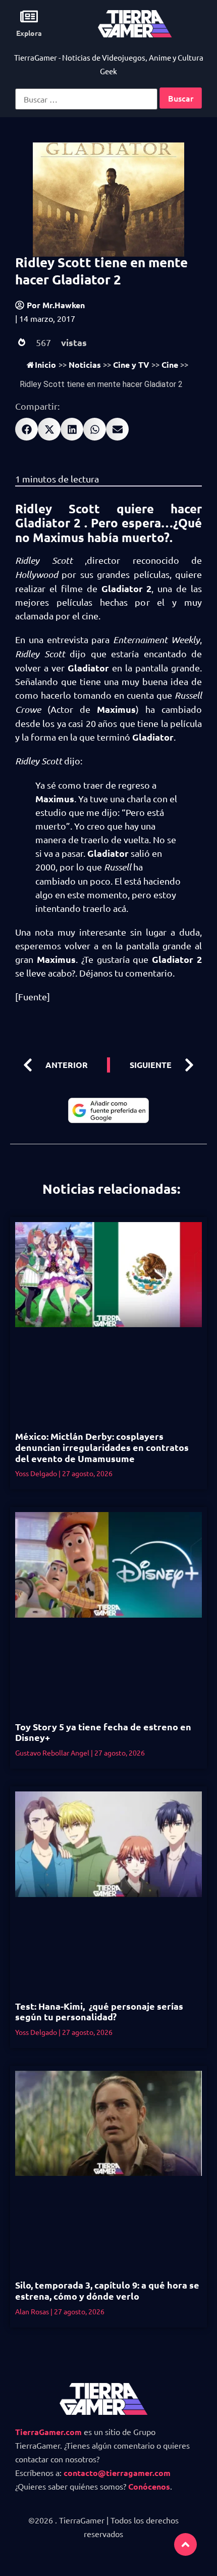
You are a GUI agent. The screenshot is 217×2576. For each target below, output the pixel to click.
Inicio (45, 364)
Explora (29, 33)
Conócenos (149, 2486)
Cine (170, 364)
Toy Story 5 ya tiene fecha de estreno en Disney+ (103, 1732)
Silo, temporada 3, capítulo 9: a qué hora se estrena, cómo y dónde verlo (107, 2290)
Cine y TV (131, 364)
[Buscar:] (86, 99)
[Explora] (29, 16)
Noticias (85, 364)
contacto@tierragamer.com (117, 2473)
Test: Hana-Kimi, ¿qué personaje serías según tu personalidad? (99, 2011)
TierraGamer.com (48, 2432)
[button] (26, 429)
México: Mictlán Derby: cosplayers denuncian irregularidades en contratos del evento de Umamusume (102, 1447)
